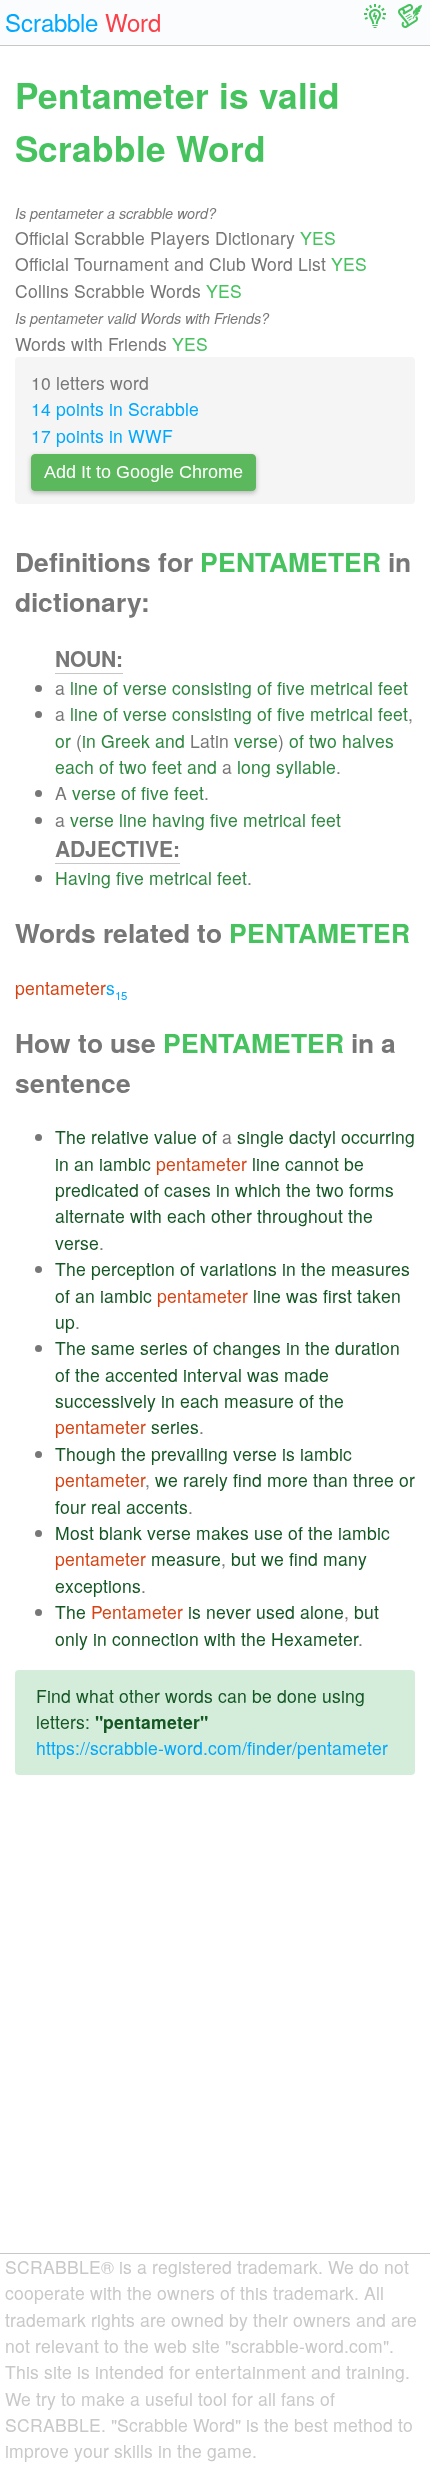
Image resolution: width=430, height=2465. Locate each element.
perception (133, 1268)
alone (322, 1611)
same (113, 1347)
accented (141, 1374)
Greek (125, 740)
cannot (312, 1163)
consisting (212, 687)
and (170, 740)
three (373, 1479)
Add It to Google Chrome (143, 472)
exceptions (98, 1585)
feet (393, 687)
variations (238, 1268)
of (110, 687)
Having (83, 877)
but (243, 1558)
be (354, 1163)
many (345, 1558)
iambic (125, 1163)
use (268, 1532)
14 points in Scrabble (115, 408)
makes (222, 1532)
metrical (341, 687)
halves (368, 740)
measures (370, 1268)
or (63, 740)
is (288, 1453)
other (231, 1215)
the (298, 1189)
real (106, 1506)
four (70, 1506)
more (287, 1479)
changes (247, 1347)
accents (157, 1506)
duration (367, 1347)
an (84, 1163)
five (291, 687)
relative (120, 1136)
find (247, 1479)
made (306, 1374)
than (330, 1479)
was (302, 1295)
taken (379, 1295)
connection (155, 1638)
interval (212, 1374)
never (228, 1611)
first (337, 1295)
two (323, 740)
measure (259, 1400)
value (175, 1136)
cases (187, 1189)
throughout (300, 1215)
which (258, 1189)
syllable (306, 766)
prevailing (189, 1453)
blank (120, 1532)
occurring (378, 1136)
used (275, 1611)
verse (145, 687)
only (71, 1638)
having (178, 819)
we (166, 1479)
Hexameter (314, 1638)
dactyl (312, 1136)
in (89, 740)
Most (74, 1532)
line (84, 687)
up (65, 1321)
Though (85, 1453)
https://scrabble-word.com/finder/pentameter (212, 1747)
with (146, 1215)
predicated (97, 1189)
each (74, 766)
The (70, 1136)
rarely (205, 1479)
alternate (90, 1215)
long (254, 766)
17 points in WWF (102, 435)
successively (105, 1400)
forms (371, 1189)
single (260, 1136)
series (164, 1347)
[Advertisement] (215, 2030)
